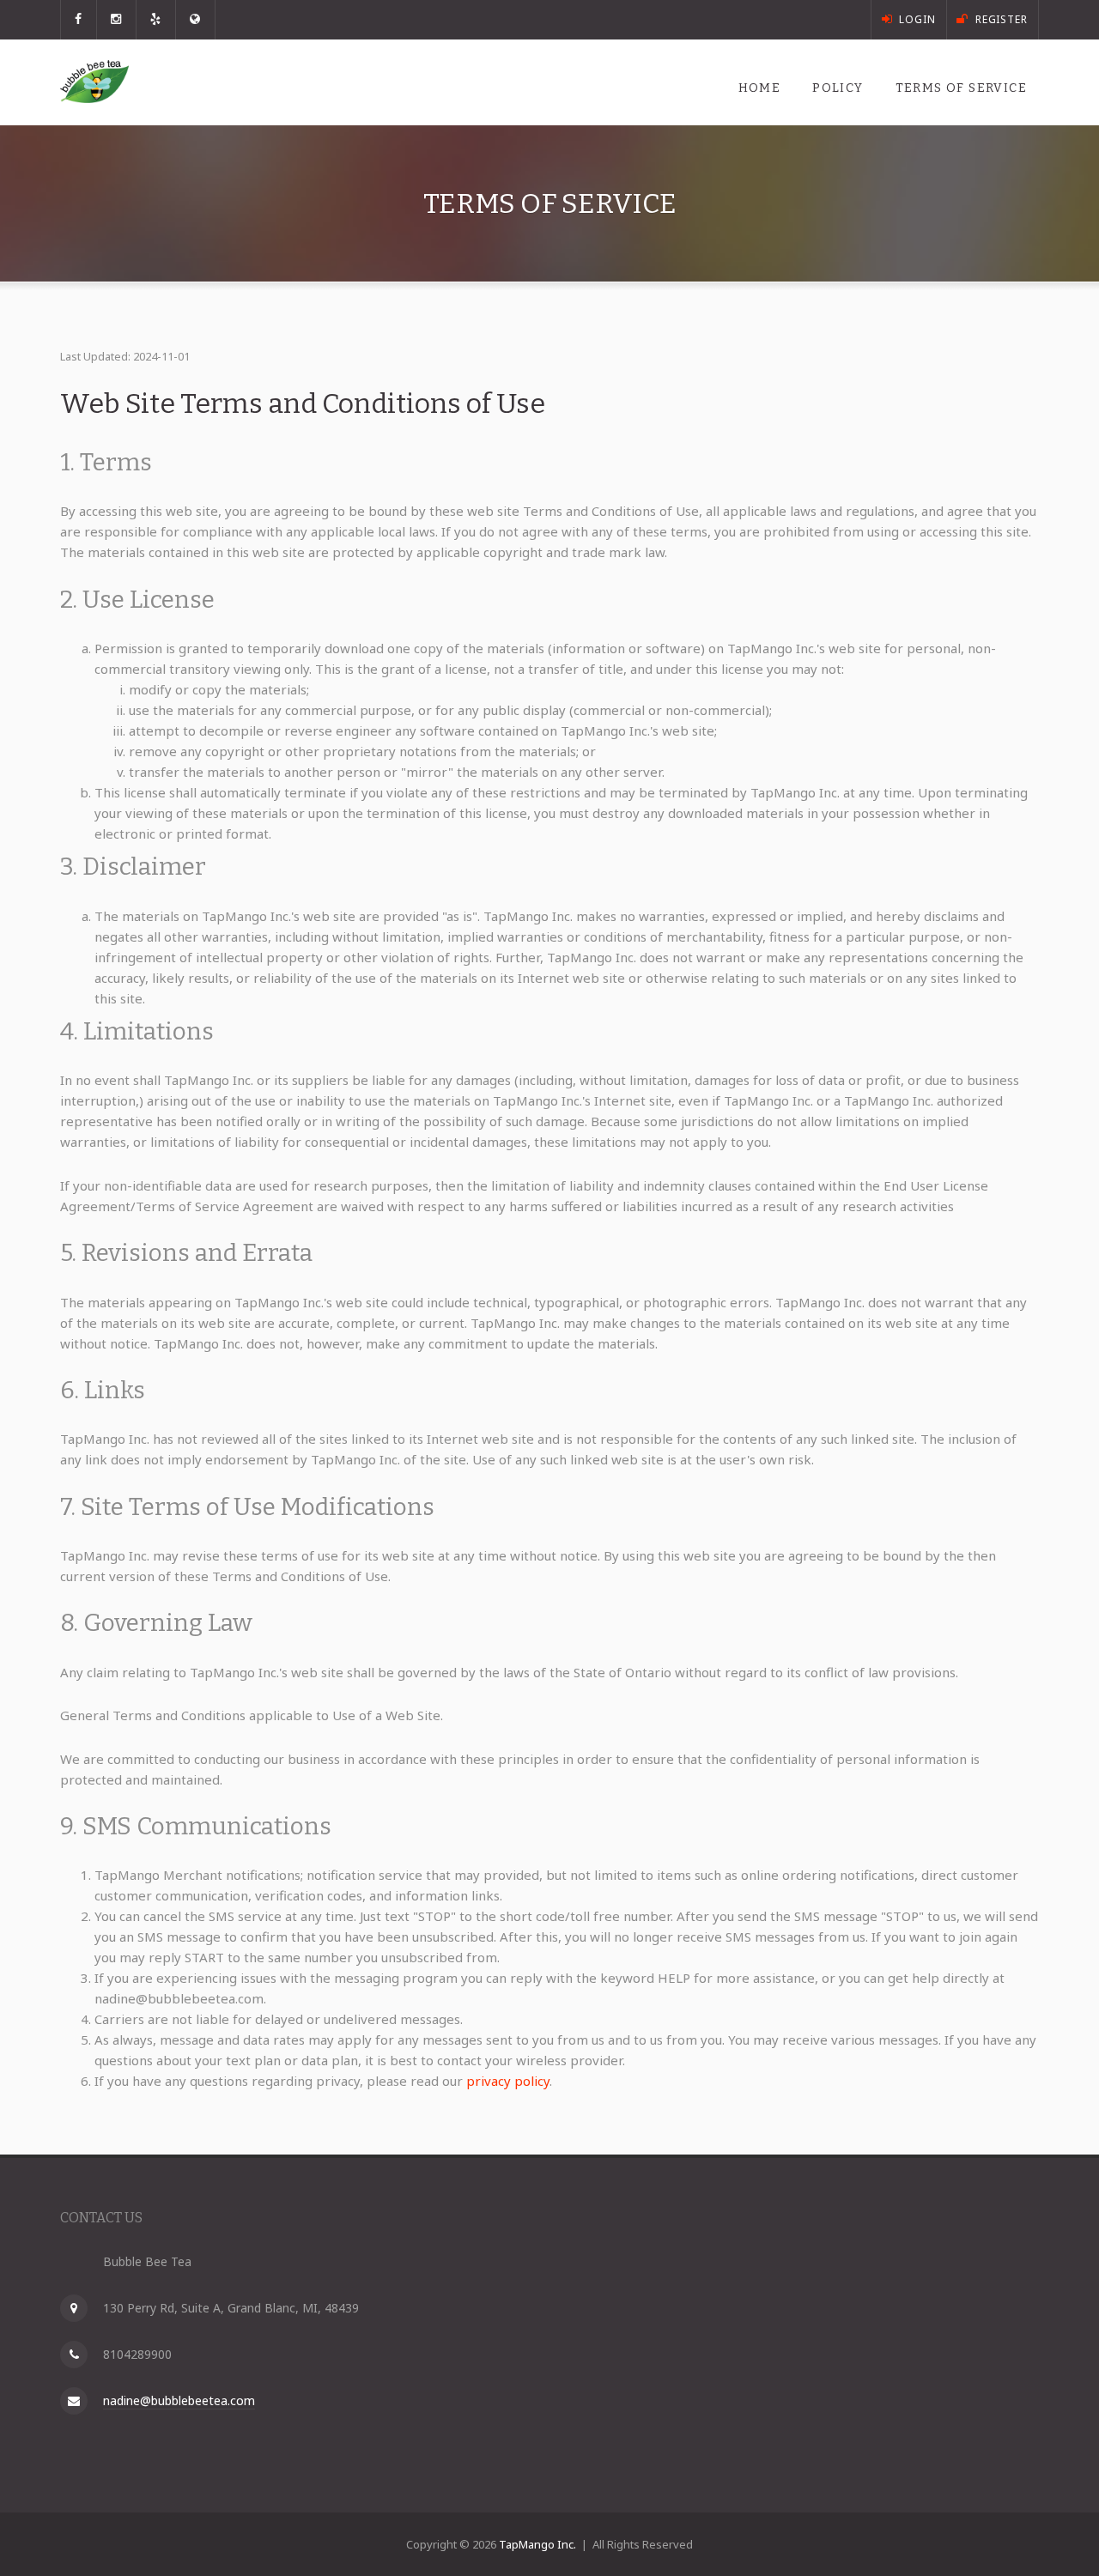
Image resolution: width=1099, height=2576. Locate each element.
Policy (838, 88)
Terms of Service (961, 88)
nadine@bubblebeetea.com (179, 2400)
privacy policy (508, 2081)
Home (760, 88)
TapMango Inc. (537, 2544)
